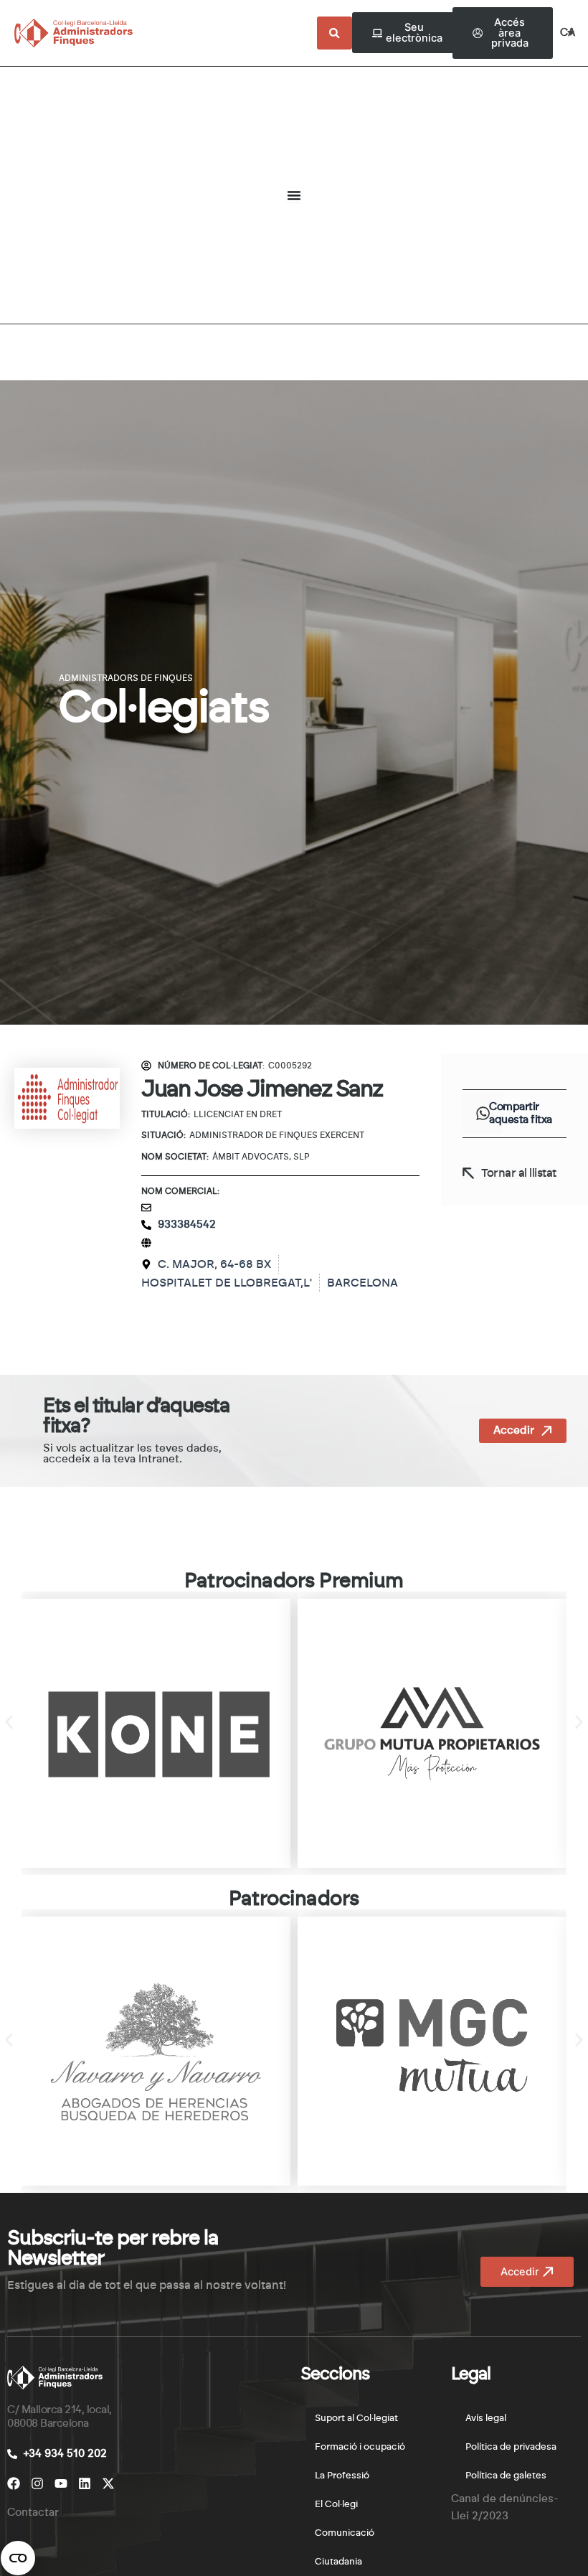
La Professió (342, 2476)
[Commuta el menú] (294, 195)
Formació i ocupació (360, 2447)
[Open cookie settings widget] (18, 2558)
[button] (483, 1114)
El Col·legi (336, 2505)
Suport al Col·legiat (356, 2418)
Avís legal (486, 2418)
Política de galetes (506, 2476)
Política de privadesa (511, 2447)
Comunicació (345, 2533)
